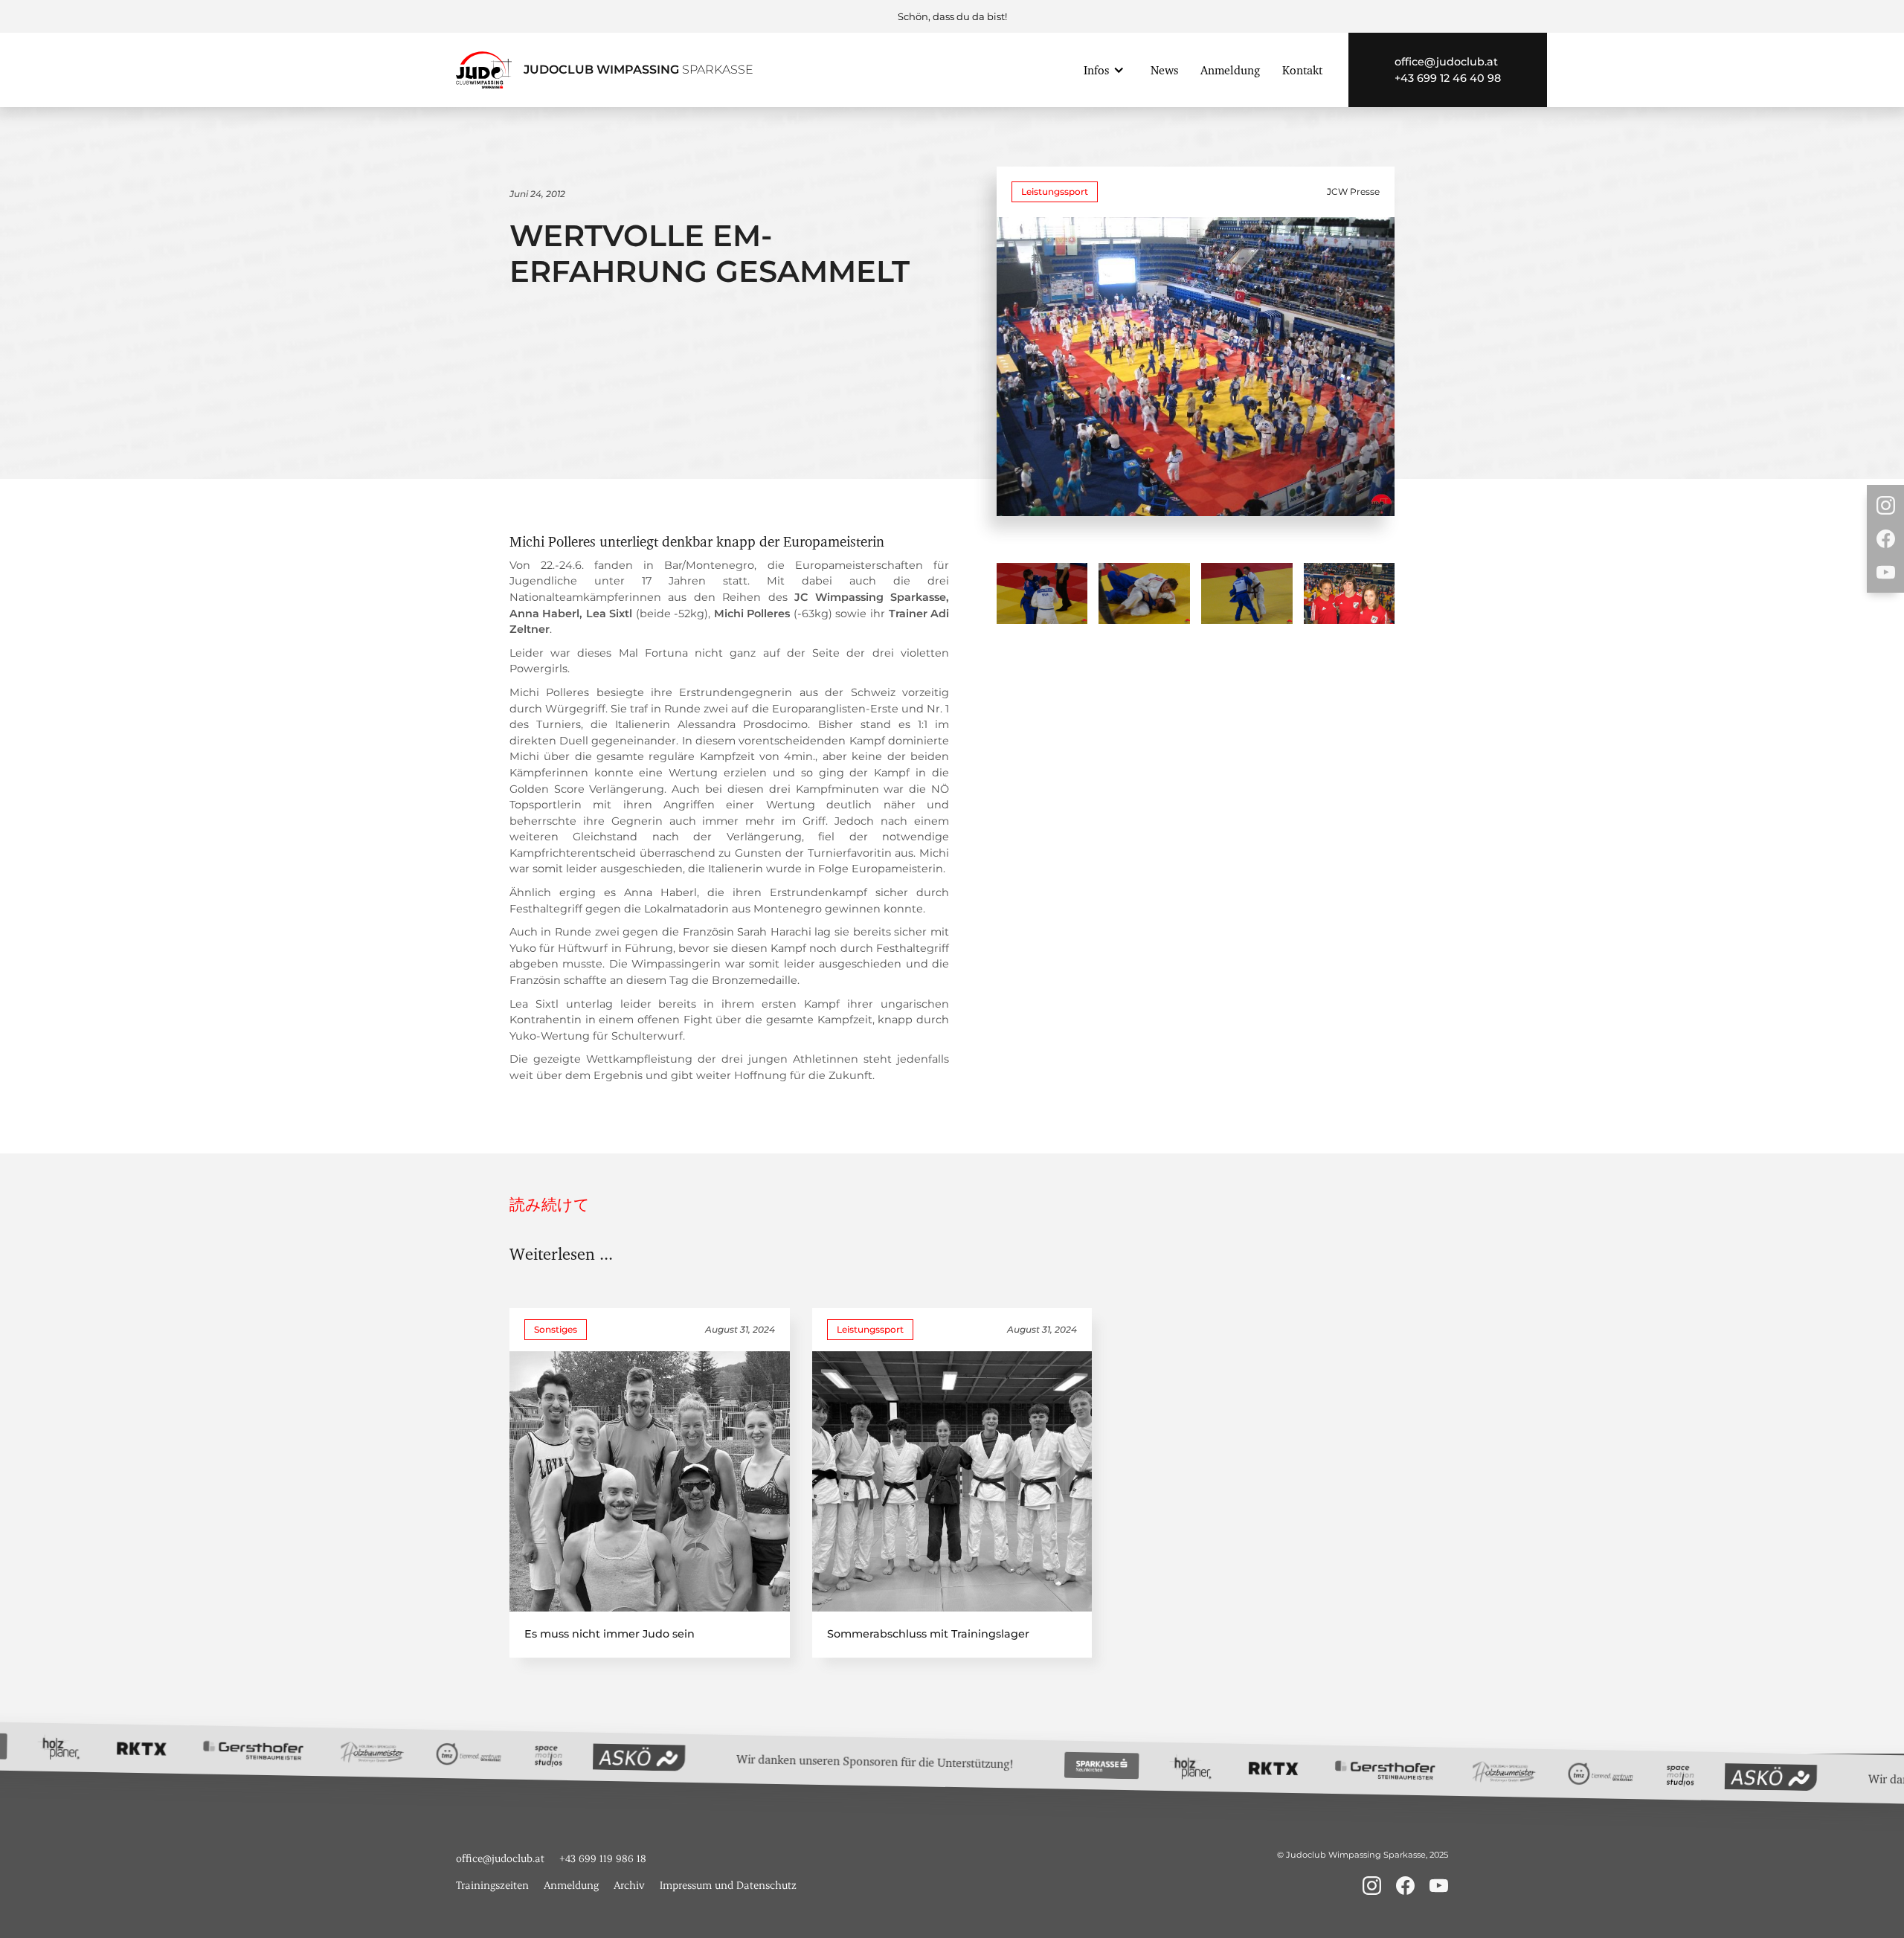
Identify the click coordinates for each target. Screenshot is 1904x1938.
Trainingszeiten (492, 1885)
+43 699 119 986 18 (603, 1858)
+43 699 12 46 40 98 (1448, 78)
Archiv (629, 1885)
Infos (1096, 70)
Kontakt (1302, 70)
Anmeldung (1230, 70)
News (1164, 70)
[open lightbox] (1042, 593)
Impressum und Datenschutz (728, 1885)
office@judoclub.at (1446, 62)
